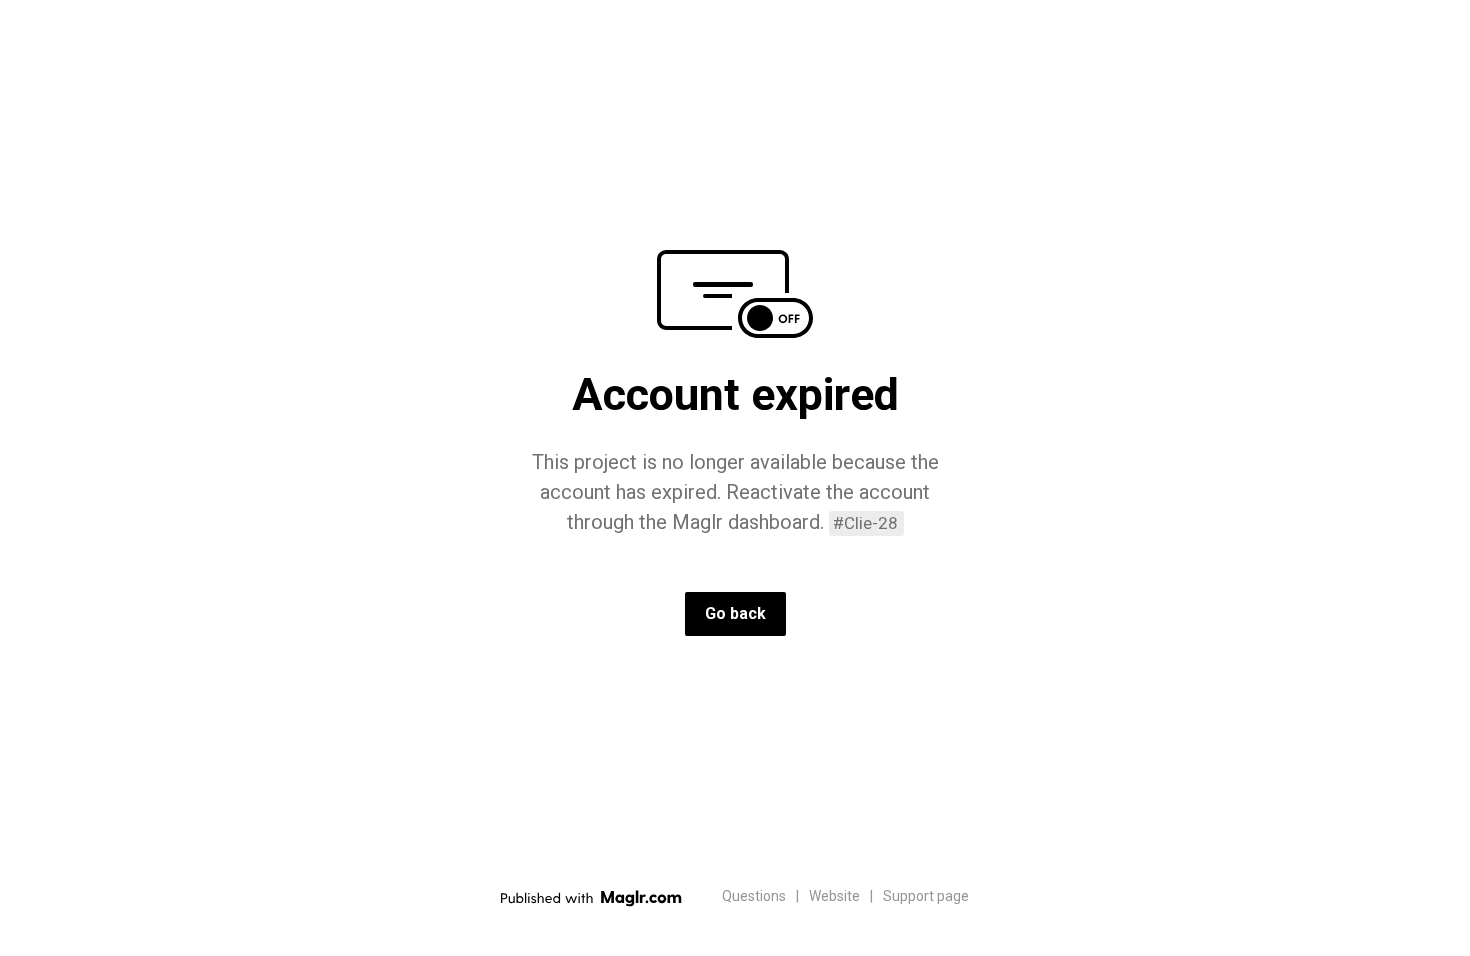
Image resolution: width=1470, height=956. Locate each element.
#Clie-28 (865, 523)
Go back (735, 613)
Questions (754, 896)
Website (834, 896)
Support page (926, 896)
